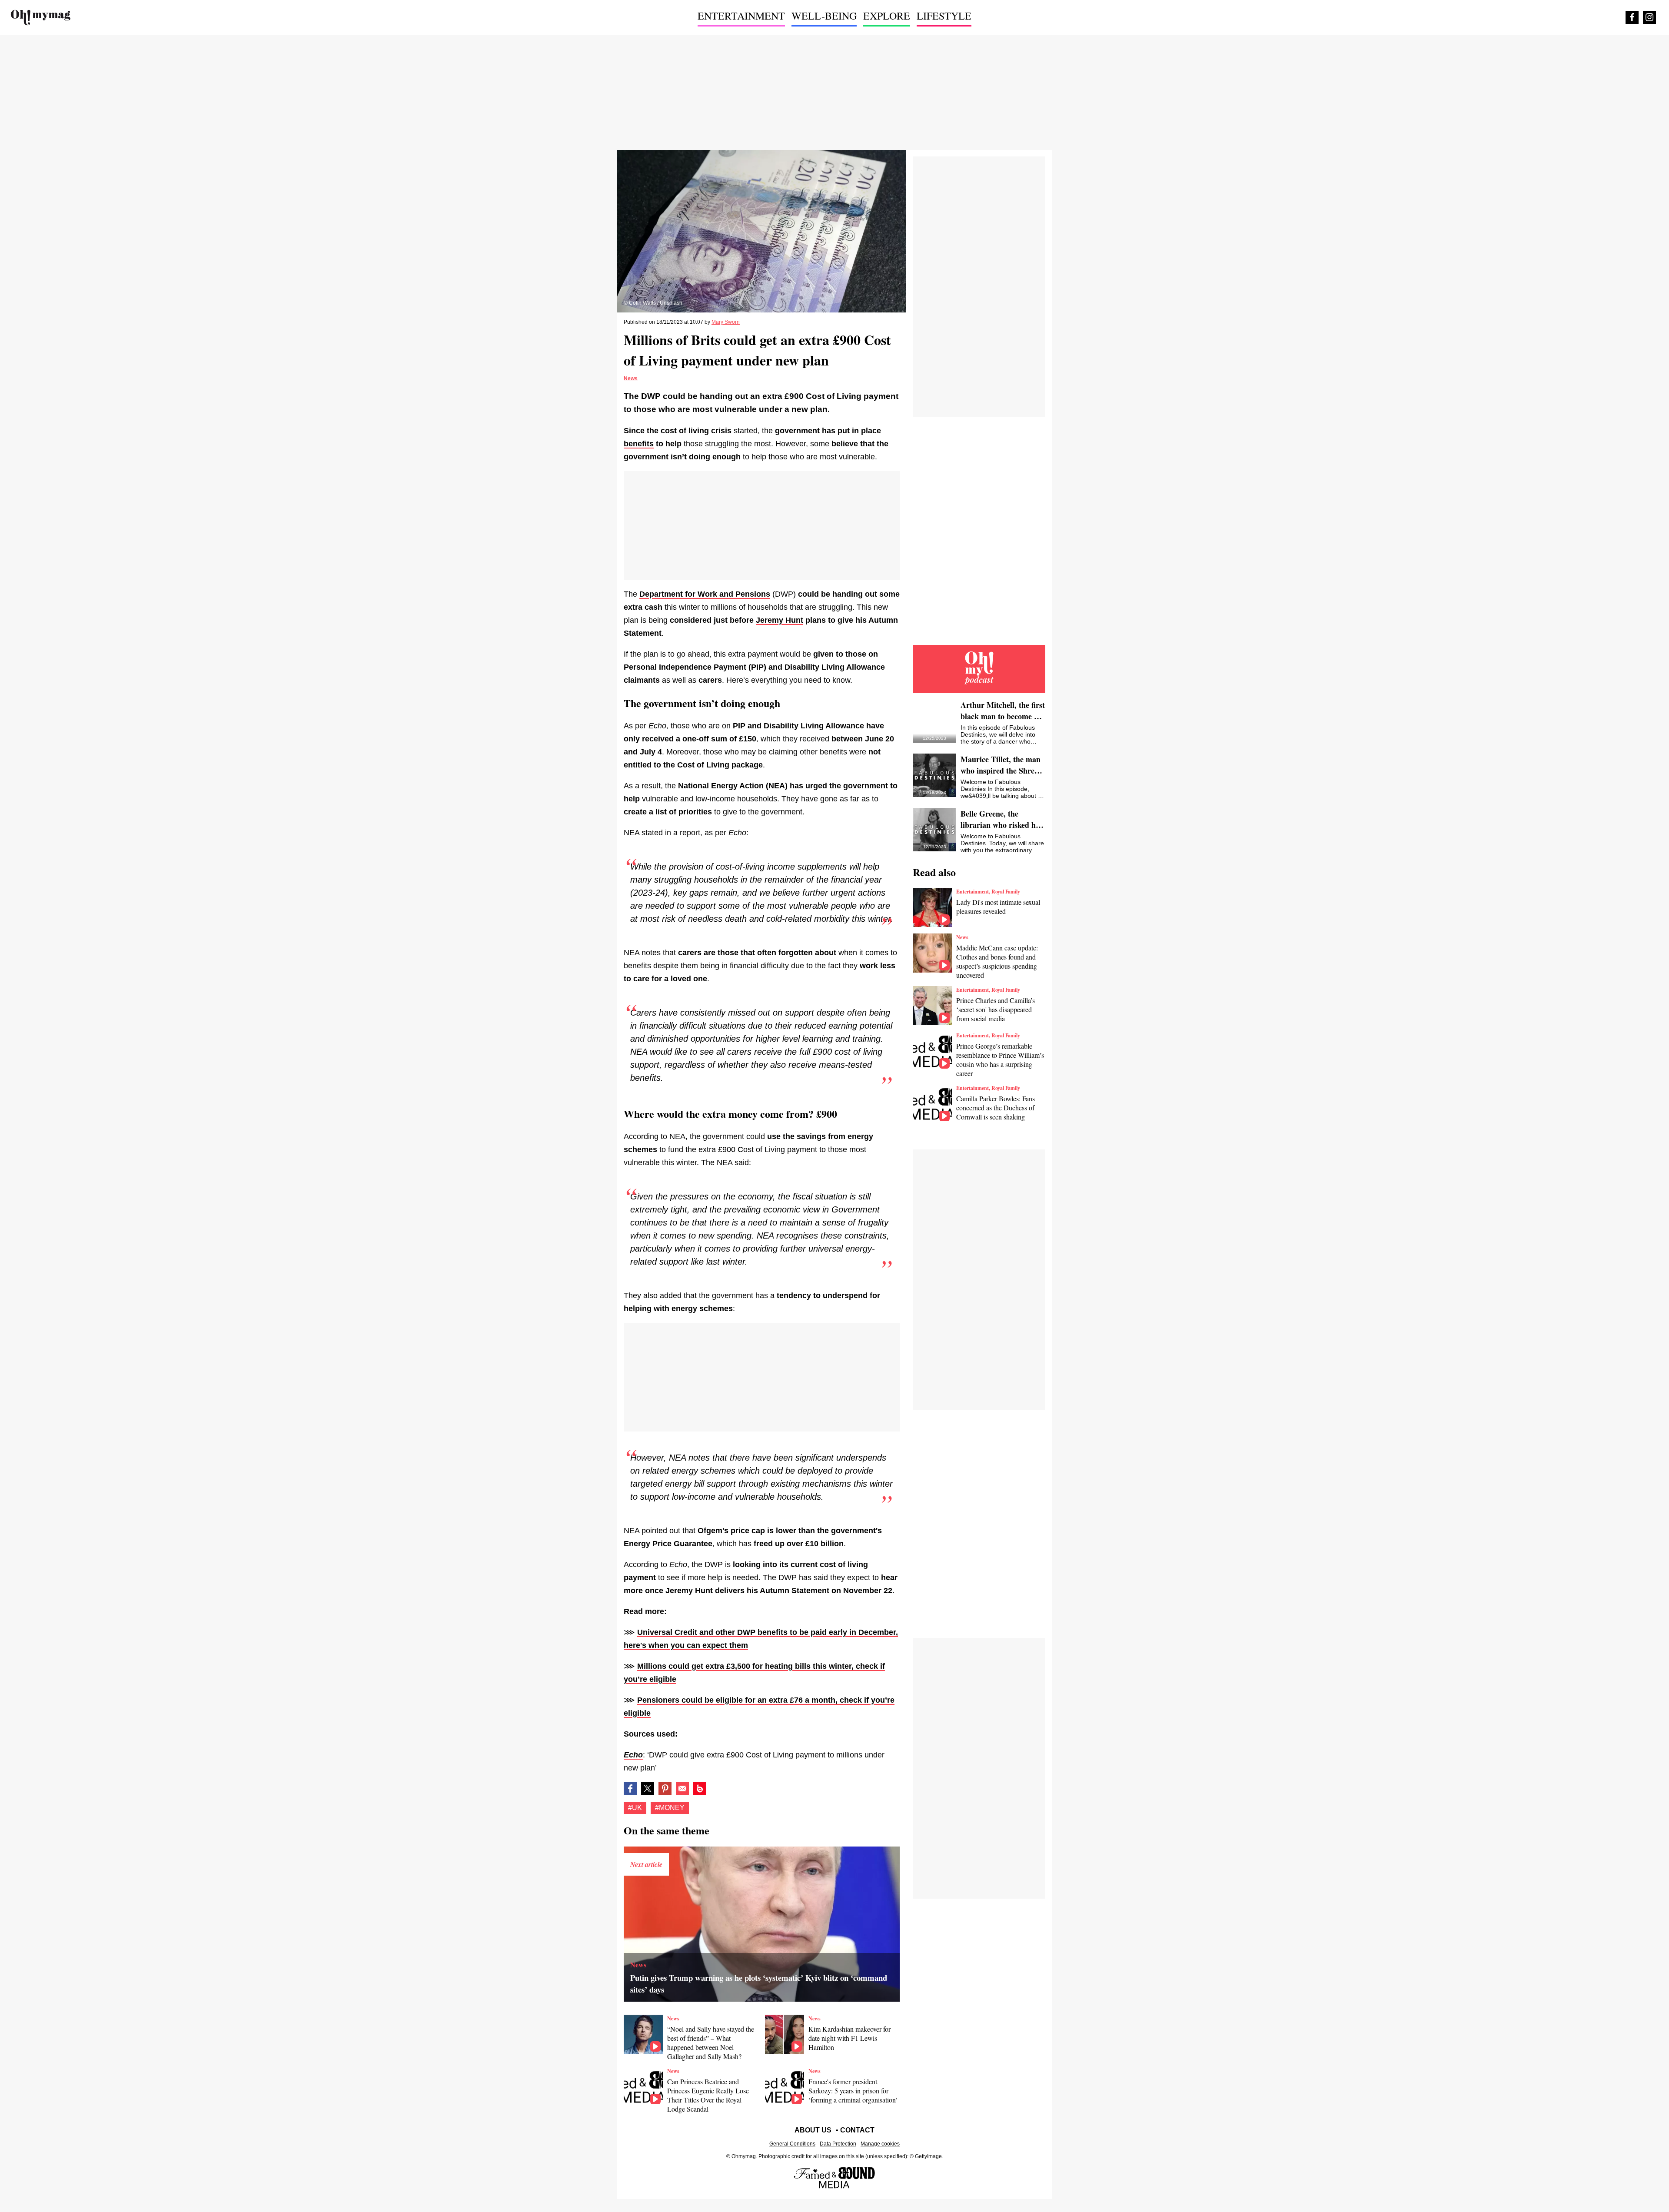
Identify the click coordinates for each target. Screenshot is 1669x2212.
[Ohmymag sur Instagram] (1649, 17)
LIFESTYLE (944, 16)
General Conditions (792, 2144)
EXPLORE (887, 16)
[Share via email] (682, 1789)
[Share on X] (648, 1789)
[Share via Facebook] (630, 1789)
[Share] (665, 1789)
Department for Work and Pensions (705, 594)
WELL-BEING (824, 16)
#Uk (635, 1808)
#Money (670, 1808)
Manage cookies (880, 2144)
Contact (857, 2130)
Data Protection (838, 2144)
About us (813, 2130)
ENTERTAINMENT (741, 16)
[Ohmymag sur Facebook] (1632, 17)
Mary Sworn (726, 322)
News (631, 379)
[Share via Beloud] (700, 1789)
